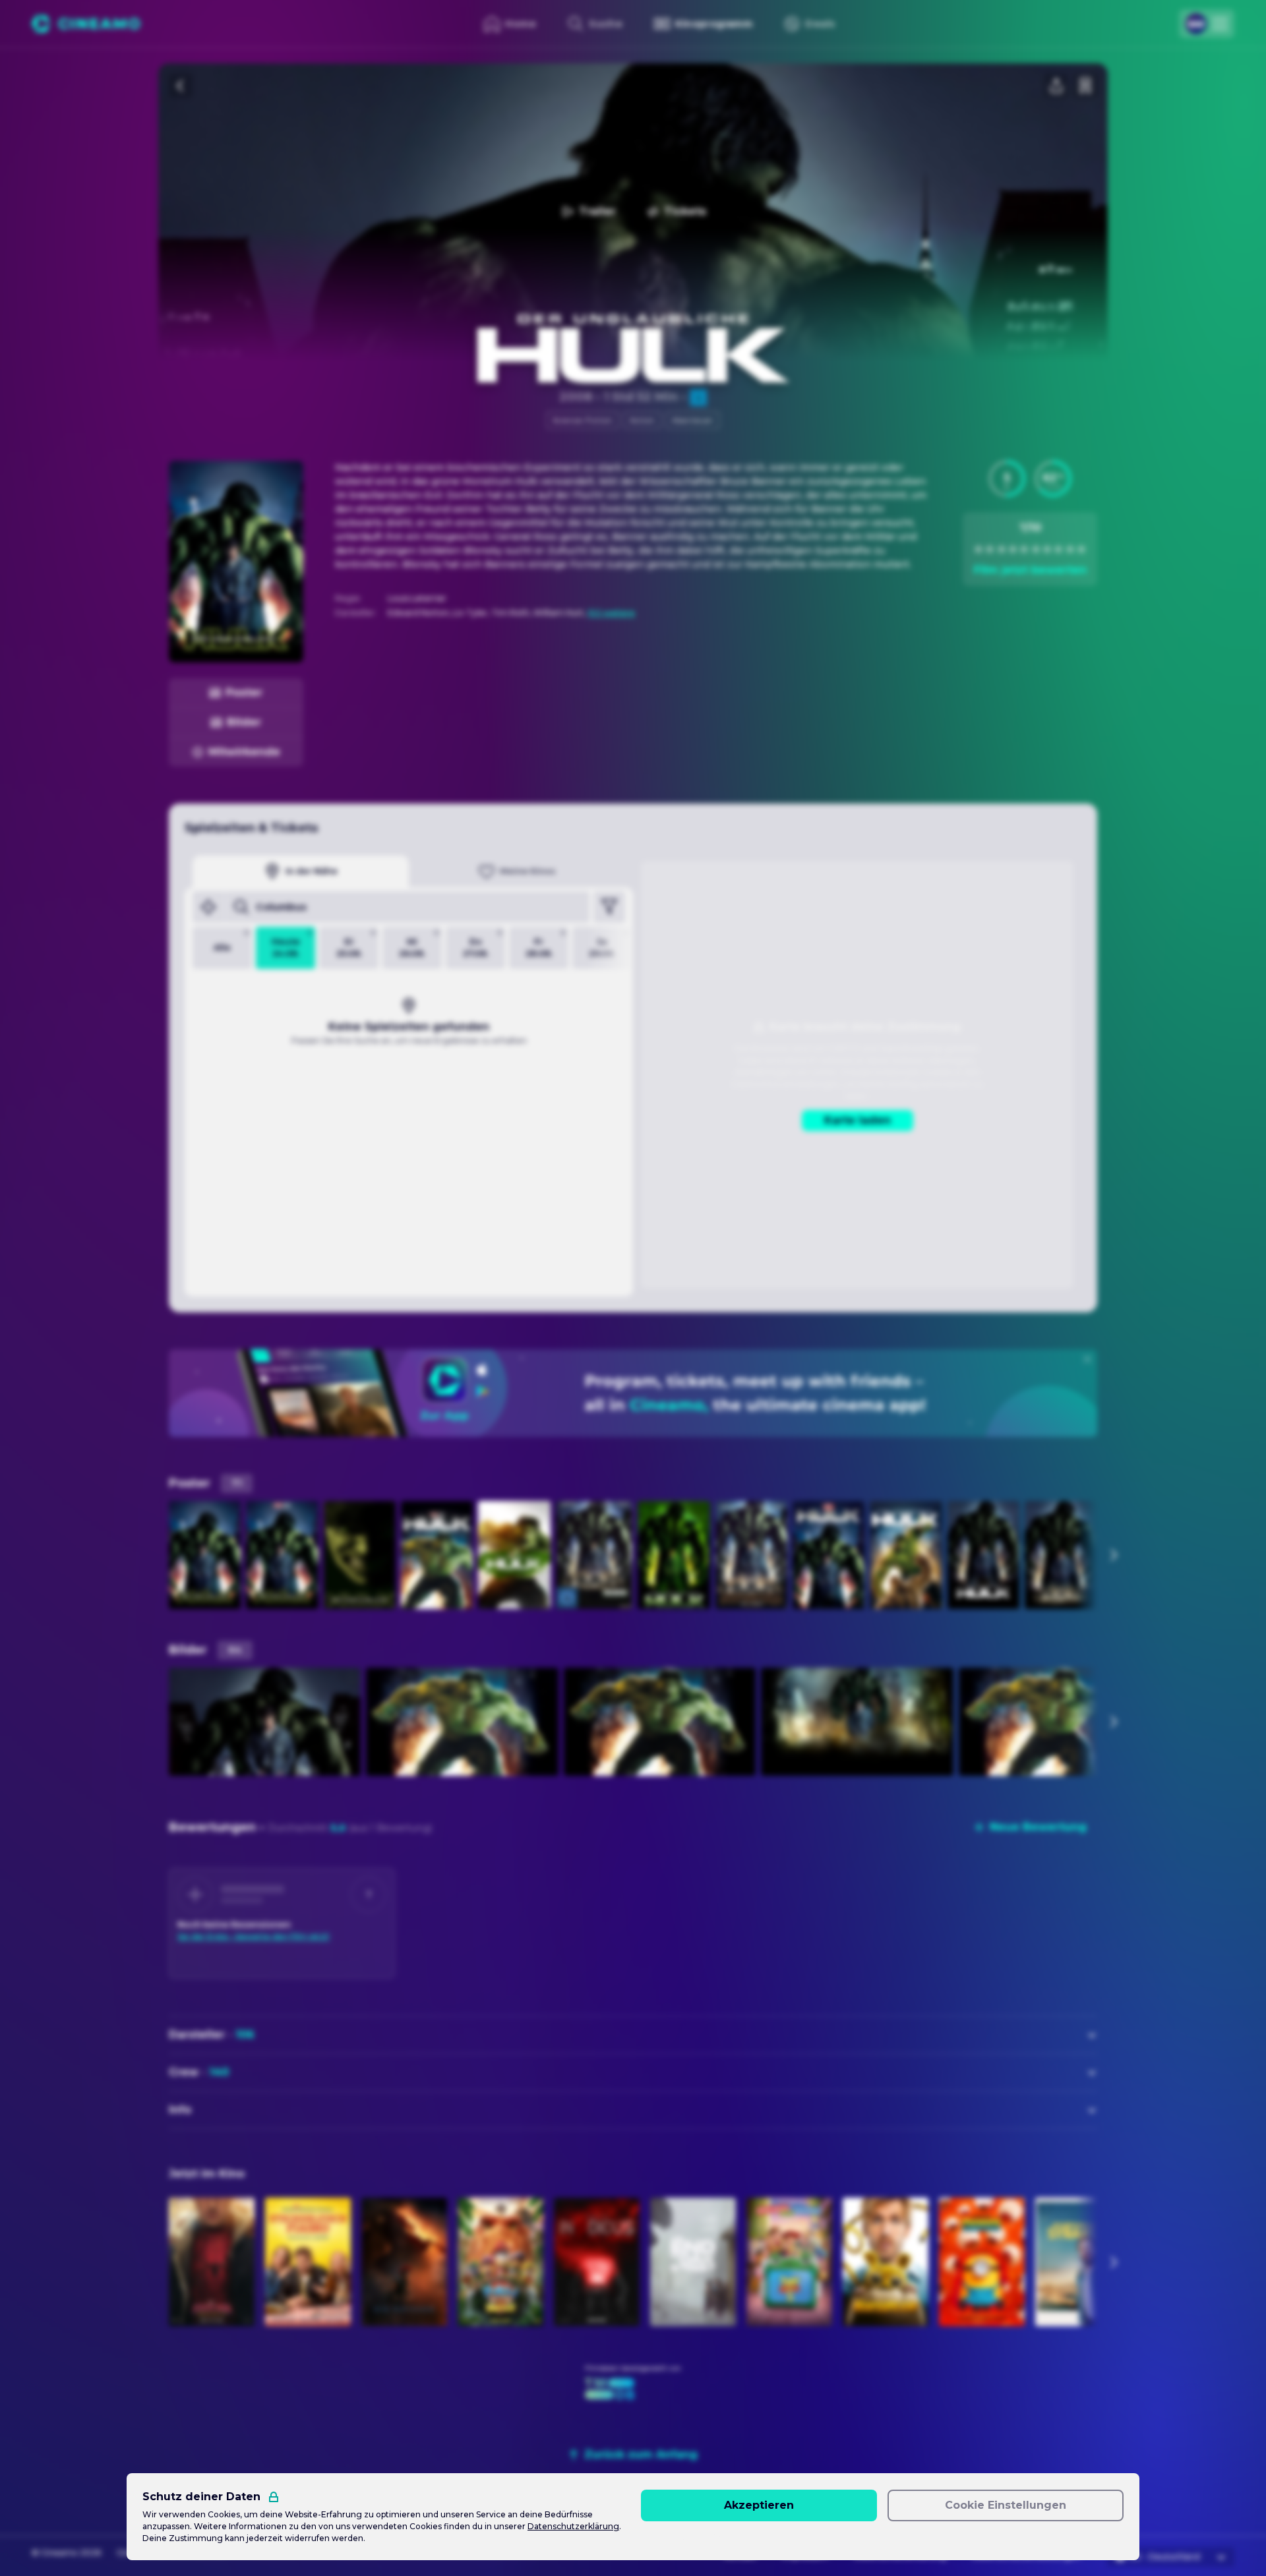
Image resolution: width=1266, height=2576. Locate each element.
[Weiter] (1113, 1555)
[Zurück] (181, 86)
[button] (1007, 479)
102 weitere (611, 613)
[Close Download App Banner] (1087, 1359)
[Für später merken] (1085, 86)
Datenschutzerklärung (573, 2526)
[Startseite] (86, 24)
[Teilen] (1056, 86)
